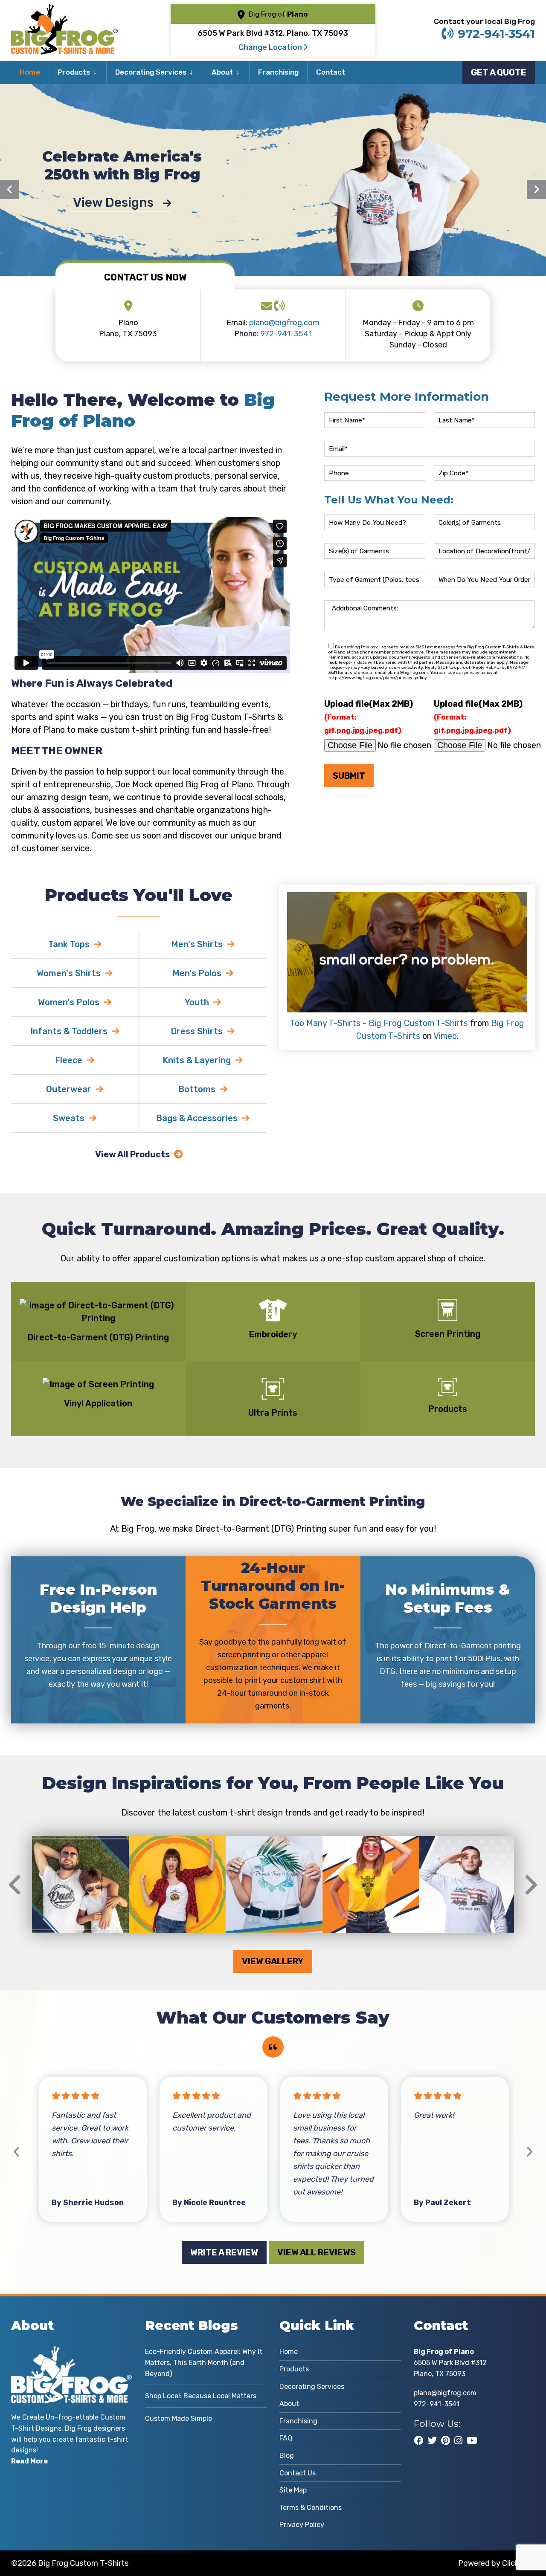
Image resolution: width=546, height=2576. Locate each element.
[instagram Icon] (458, 2440)
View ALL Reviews (317, 2252)
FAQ (286, 2438)
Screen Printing (448, 1334)
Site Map (293, 2490)
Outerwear (69, 1089)
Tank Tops (69, 944)
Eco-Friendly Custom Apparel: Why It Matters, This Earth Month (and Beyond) (204, 2362)
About (222, 72)
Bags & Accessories (197, 1118)
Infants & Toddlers (69, 1031)
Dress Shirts (197, 1031)
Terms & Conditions (311, 2508)
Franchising (278, 72)
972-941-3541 (496, 34)
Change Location (271, 47)
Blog (287, 2456)
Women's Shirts (69, 973)
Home (30, 72)
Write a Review (224, 2252)
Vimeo (445, 1036)
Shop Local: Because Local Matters (201, 2396)
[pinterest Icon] (446, 2440)
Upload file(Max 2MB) (369, 717)
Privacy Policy (302, 2525)
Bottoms (197, 1089)
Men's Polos (197, 973)
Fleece (69, 1060)
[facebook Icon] (418, 2440)
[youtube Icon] (472, 2440)
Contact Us (298, 2473)
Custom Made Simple (179, 2418)
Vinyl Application (98, 1403)
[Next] (536, 189)
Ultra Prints (273, 1413)
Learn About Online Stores (115, 203)
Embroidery (273, 1334)
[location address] (128, 307)
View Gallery (273, 1961)
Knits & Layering (197, 1060)
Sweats (69, 1118)
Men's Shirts (197, 944)
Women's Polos (69, 1002)
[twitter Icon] (432, 2440)
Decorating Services (151, 72)
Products (74, 72)
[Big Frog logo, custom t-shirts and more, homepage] (64, 11)
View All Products (132, 1154)
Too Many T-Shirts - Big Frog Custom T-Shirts (379, 1023)
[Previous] (10, 189)
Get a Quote (499, 72)
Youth (197, 1002)
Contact (331, 72)
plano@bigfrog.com (284, 323)
